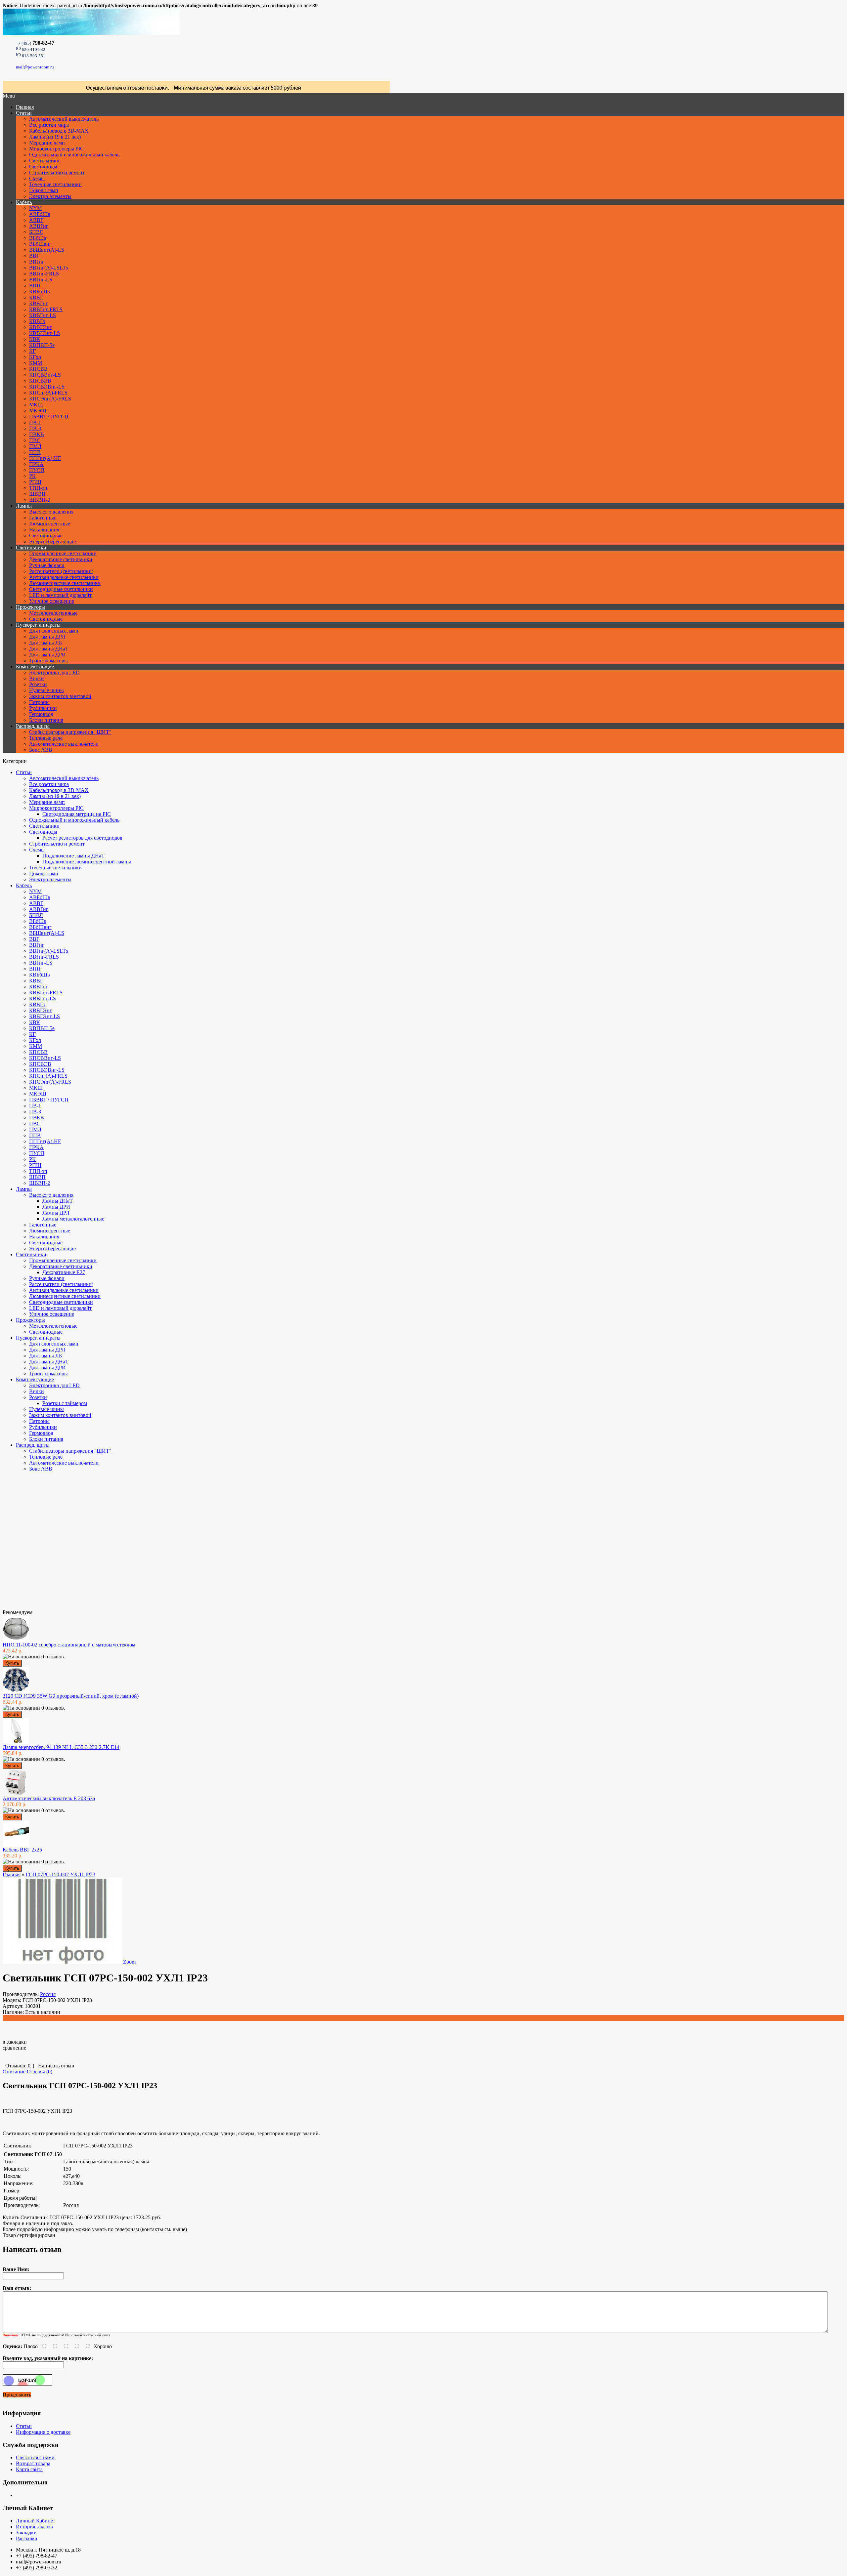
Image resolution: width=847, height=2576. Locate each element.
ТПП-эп (38, 488)
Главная (12, 1874)
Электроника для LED (54, 672)
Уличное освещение (52, 601)
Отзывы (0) (40, 2072)
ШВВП (37, 494)
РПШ (35, 482)
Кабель (24, 202)
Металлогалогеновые (53, 613)
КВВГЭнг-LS (45, 333)
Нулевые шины (46, 690)
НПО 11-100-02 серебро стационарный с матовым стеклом (69, 1645)
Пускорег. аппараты (38, 625)
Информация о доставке (43, 2432)
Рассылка (26, 2538)
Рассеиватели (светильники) (61, 571)
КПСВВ (38, 369)
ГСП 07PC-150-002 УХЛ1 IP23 (61, 1874)
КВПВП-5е (42, 345)
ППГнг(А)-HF (45, 458)
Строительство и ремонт (57, 172)
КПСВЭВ (40, 381)
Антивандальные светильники (64, 577)
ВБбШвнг (40, 244)
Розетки (38, 684)
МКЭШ (38, 411)
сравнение (14, 2048)
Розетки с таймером (65, 1403)
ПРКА (36, 464)
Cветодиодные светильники (61, 589)
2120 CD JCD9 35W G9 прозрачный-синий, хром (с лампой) (71, 1696)
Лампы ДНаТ (58, 1201)
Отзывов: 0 (18, 2066)
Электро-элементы (50, 196)
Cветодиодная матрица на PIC (77, 814)
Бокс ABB (41, 750)
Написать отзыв (56, 2066)
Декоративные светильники (61, 559)
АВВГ (36, 220)
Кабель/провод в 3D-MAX (59, 131)
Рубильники (43, 708)
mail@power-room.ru (35, 67)
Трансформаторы (48, 661)
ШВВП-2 (40, 500)
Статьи (24, 113)
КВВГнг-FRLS (46, 309)
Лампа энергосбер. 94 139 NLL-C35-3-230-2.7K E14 (61, 1747)
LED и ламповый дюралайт (60, 595)
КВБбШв (40, 291)
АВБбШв (40, 214)
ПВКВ (37, 434)
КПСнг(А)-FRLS (48, 393)
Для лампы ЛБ (45, 643)
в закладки (15, 2042)
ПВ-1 (35, 422)
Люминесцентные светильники (65, 583)
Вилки (37, 678)
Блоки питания (46, 720)
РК (32, 476)
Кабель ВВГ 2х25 (22, 1850)
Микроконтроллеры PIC (56, 149)
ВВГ (34, 256)
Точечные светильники (55, 184)
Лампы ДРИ (56, 1207)
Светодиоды (43, 166)
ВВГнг (37, 262)
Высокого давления (51, 512)
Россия (48, 1994)
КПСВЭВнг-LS (47, 387)
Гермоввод (41, 714)
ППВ (35, 452)
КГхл (35, 357)
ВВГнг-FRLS (44, 274)
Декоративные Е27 (64, 1272)
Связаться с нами (35, 2457)
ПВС (35, 440)
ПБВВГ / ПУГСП (49, 416)
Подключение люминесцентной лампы (87, 862)
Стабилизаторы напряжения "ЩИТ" (70, 732)
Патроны (39, 702)
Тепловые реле (46, 738)
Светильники (44, 161)
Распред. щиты (33, 726)
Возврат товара (33, 2463)
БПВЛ (36, 232)
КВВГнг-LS (43, 315)
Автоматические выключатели (64, 744)
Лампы (24, 506)
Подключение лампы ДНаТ (73, 856)
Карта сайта (29, 2469)
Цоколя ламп (44, 190)
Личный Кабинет (36, 2521)
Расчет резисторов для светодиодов (82, 838)
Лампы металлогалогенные (73, 1219)
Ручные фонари (47, 565)
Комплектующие (35, 666)
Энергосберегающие (52, 541)
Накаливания (44, 530)
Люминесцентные (50, 524)
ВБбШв (38, 238)
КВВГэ (37, 321)
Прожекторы (30, 607)
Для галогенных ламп (54, 631)
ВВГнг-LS (41, 280)
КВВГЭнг (41, 327)
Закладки (26, 2533)
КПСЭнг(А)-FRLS (50, 399)
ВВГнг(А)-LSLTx (49, 268)
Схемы (37, 178)
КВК (35, 339)
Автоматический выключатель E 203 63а (49, 1798)
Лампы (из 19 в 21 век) (55, 137)
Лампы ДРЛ (56, 1213)
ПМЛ (35, 446)
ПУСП (37, 470)
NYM (35, 208)
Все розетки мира (49, 125)
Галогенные (43, 518)
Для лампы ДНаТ (49, 649)
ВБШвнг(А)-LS (47, 250)
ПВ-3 (35, 428)
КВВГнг (39, 303)
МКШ (36, 405)
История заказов (34, 2527)
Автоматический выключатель (64, 119)
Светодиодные (46, 536)
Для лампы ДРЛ (47, 637)
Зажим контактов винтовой (60, 696)
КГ (32, 351)
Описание (14, 2072)
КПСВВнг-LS (45, 375)
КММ (36, 363)
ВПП (35, 286)
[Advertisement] (36, 1543)
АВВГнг (39, 226)
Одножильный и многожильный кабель (74, 155)
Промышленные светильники (63, 553)
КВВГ (36, 297)
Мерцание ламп (47, 143)
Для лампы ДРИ (47, 655)
